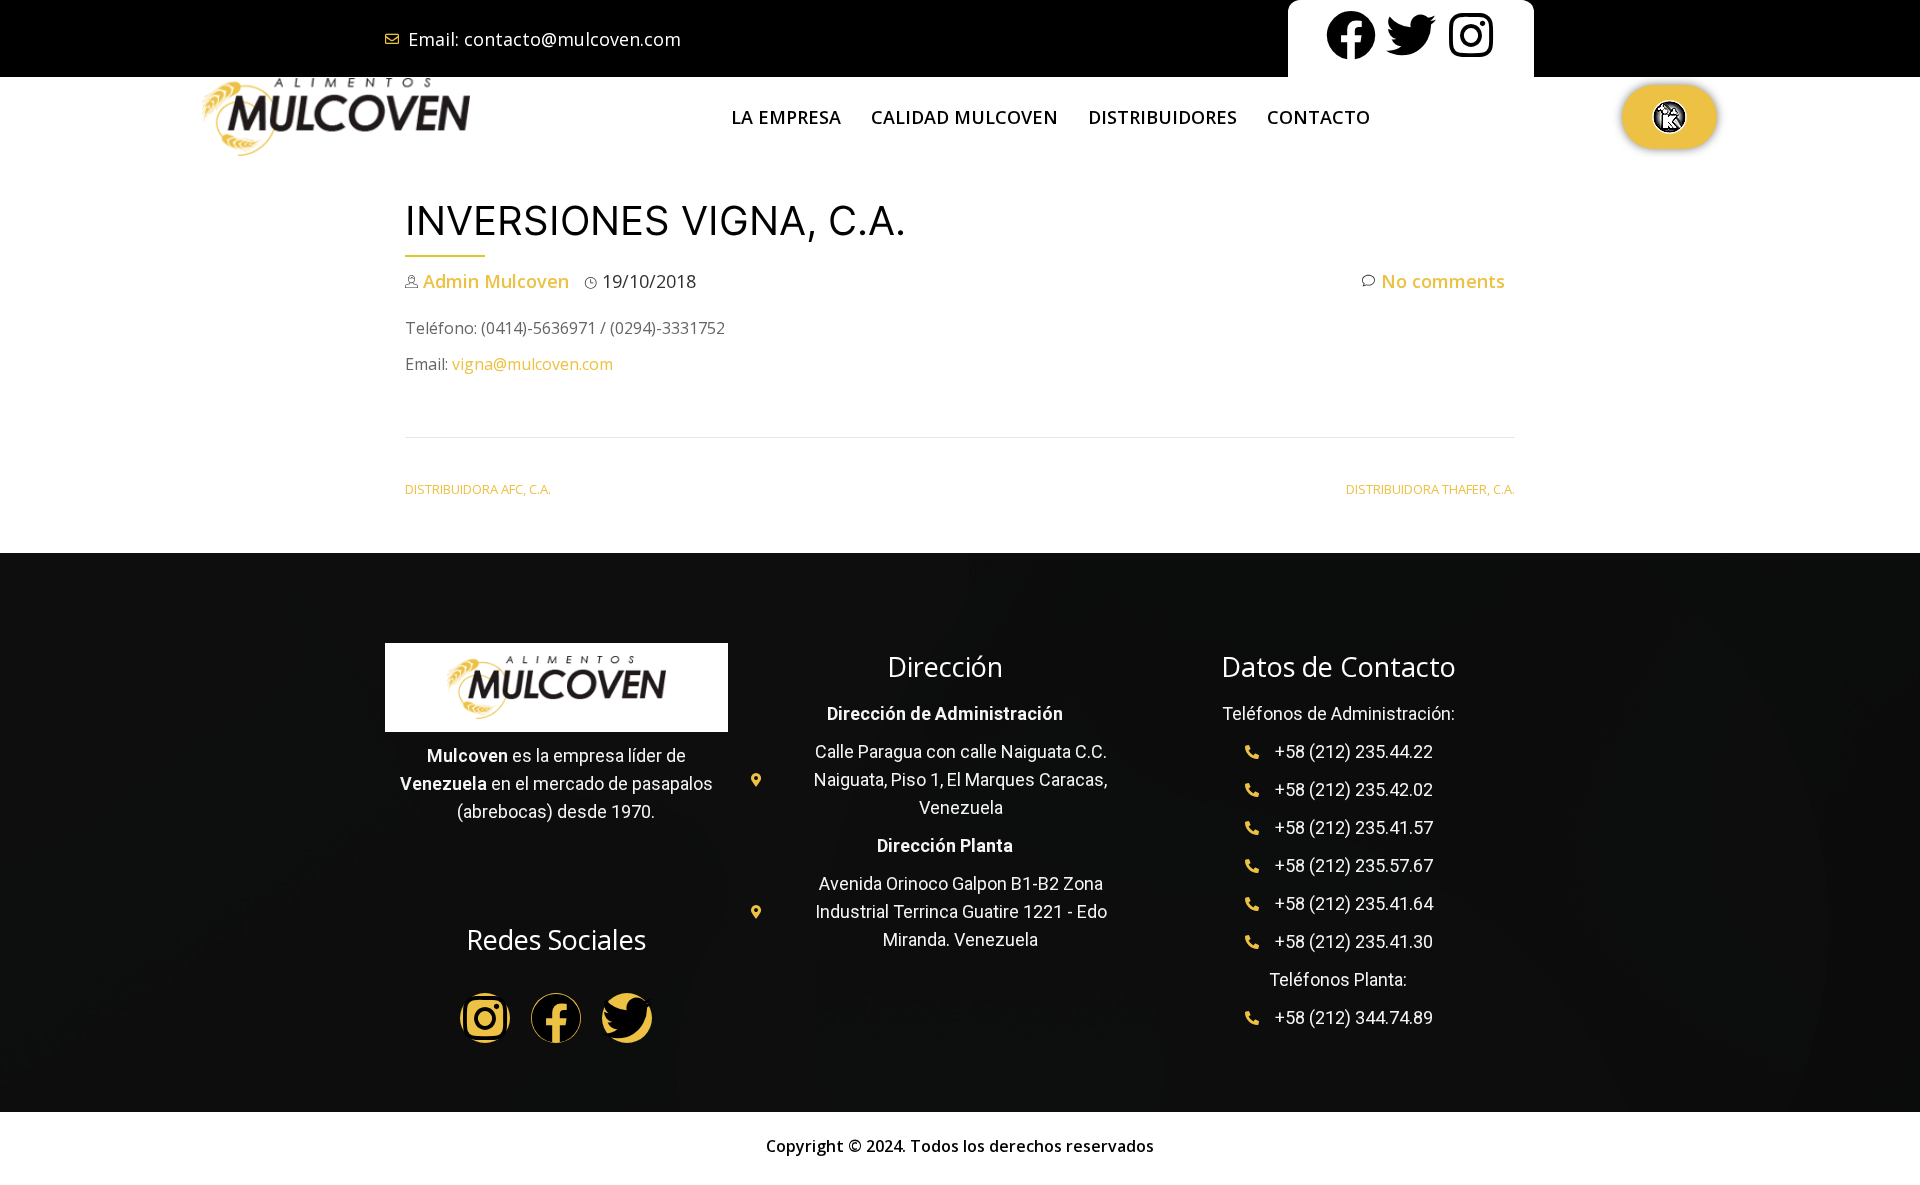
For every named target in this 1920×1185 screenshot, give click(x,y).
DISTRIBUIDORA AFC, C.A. (478, 489)
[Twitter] (1411, 35)
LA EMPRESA (786, 117)
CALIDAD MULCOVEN (964, 117)
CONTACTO (1318, 117)
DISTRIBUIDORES (1162, 117)
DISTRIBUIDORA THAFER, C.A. (1430, 489)
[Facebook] (1351, 35)
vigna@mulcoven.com (532, 364)
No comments (1443, 281)
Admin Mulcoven (496, 281)
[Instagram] (1471, 35)
